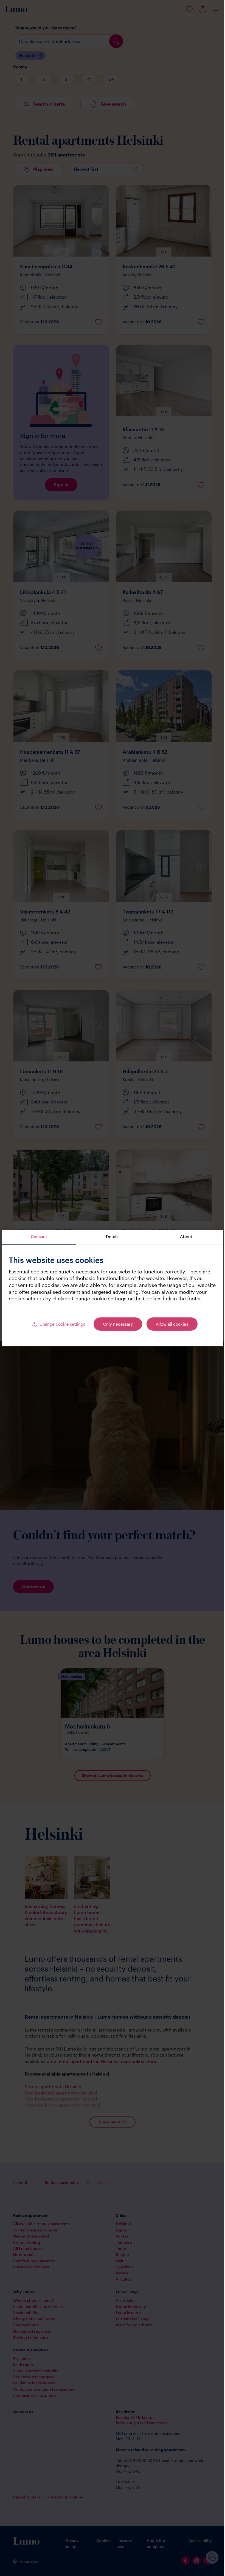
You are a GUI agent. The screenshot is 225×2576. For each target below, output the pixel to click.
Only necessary (116, 1327)
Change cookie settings (60, 1327)
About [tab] (183, 1233)
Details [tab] (110, 1233)
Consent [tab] (38, 1233)
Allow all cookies (170, 1327)
